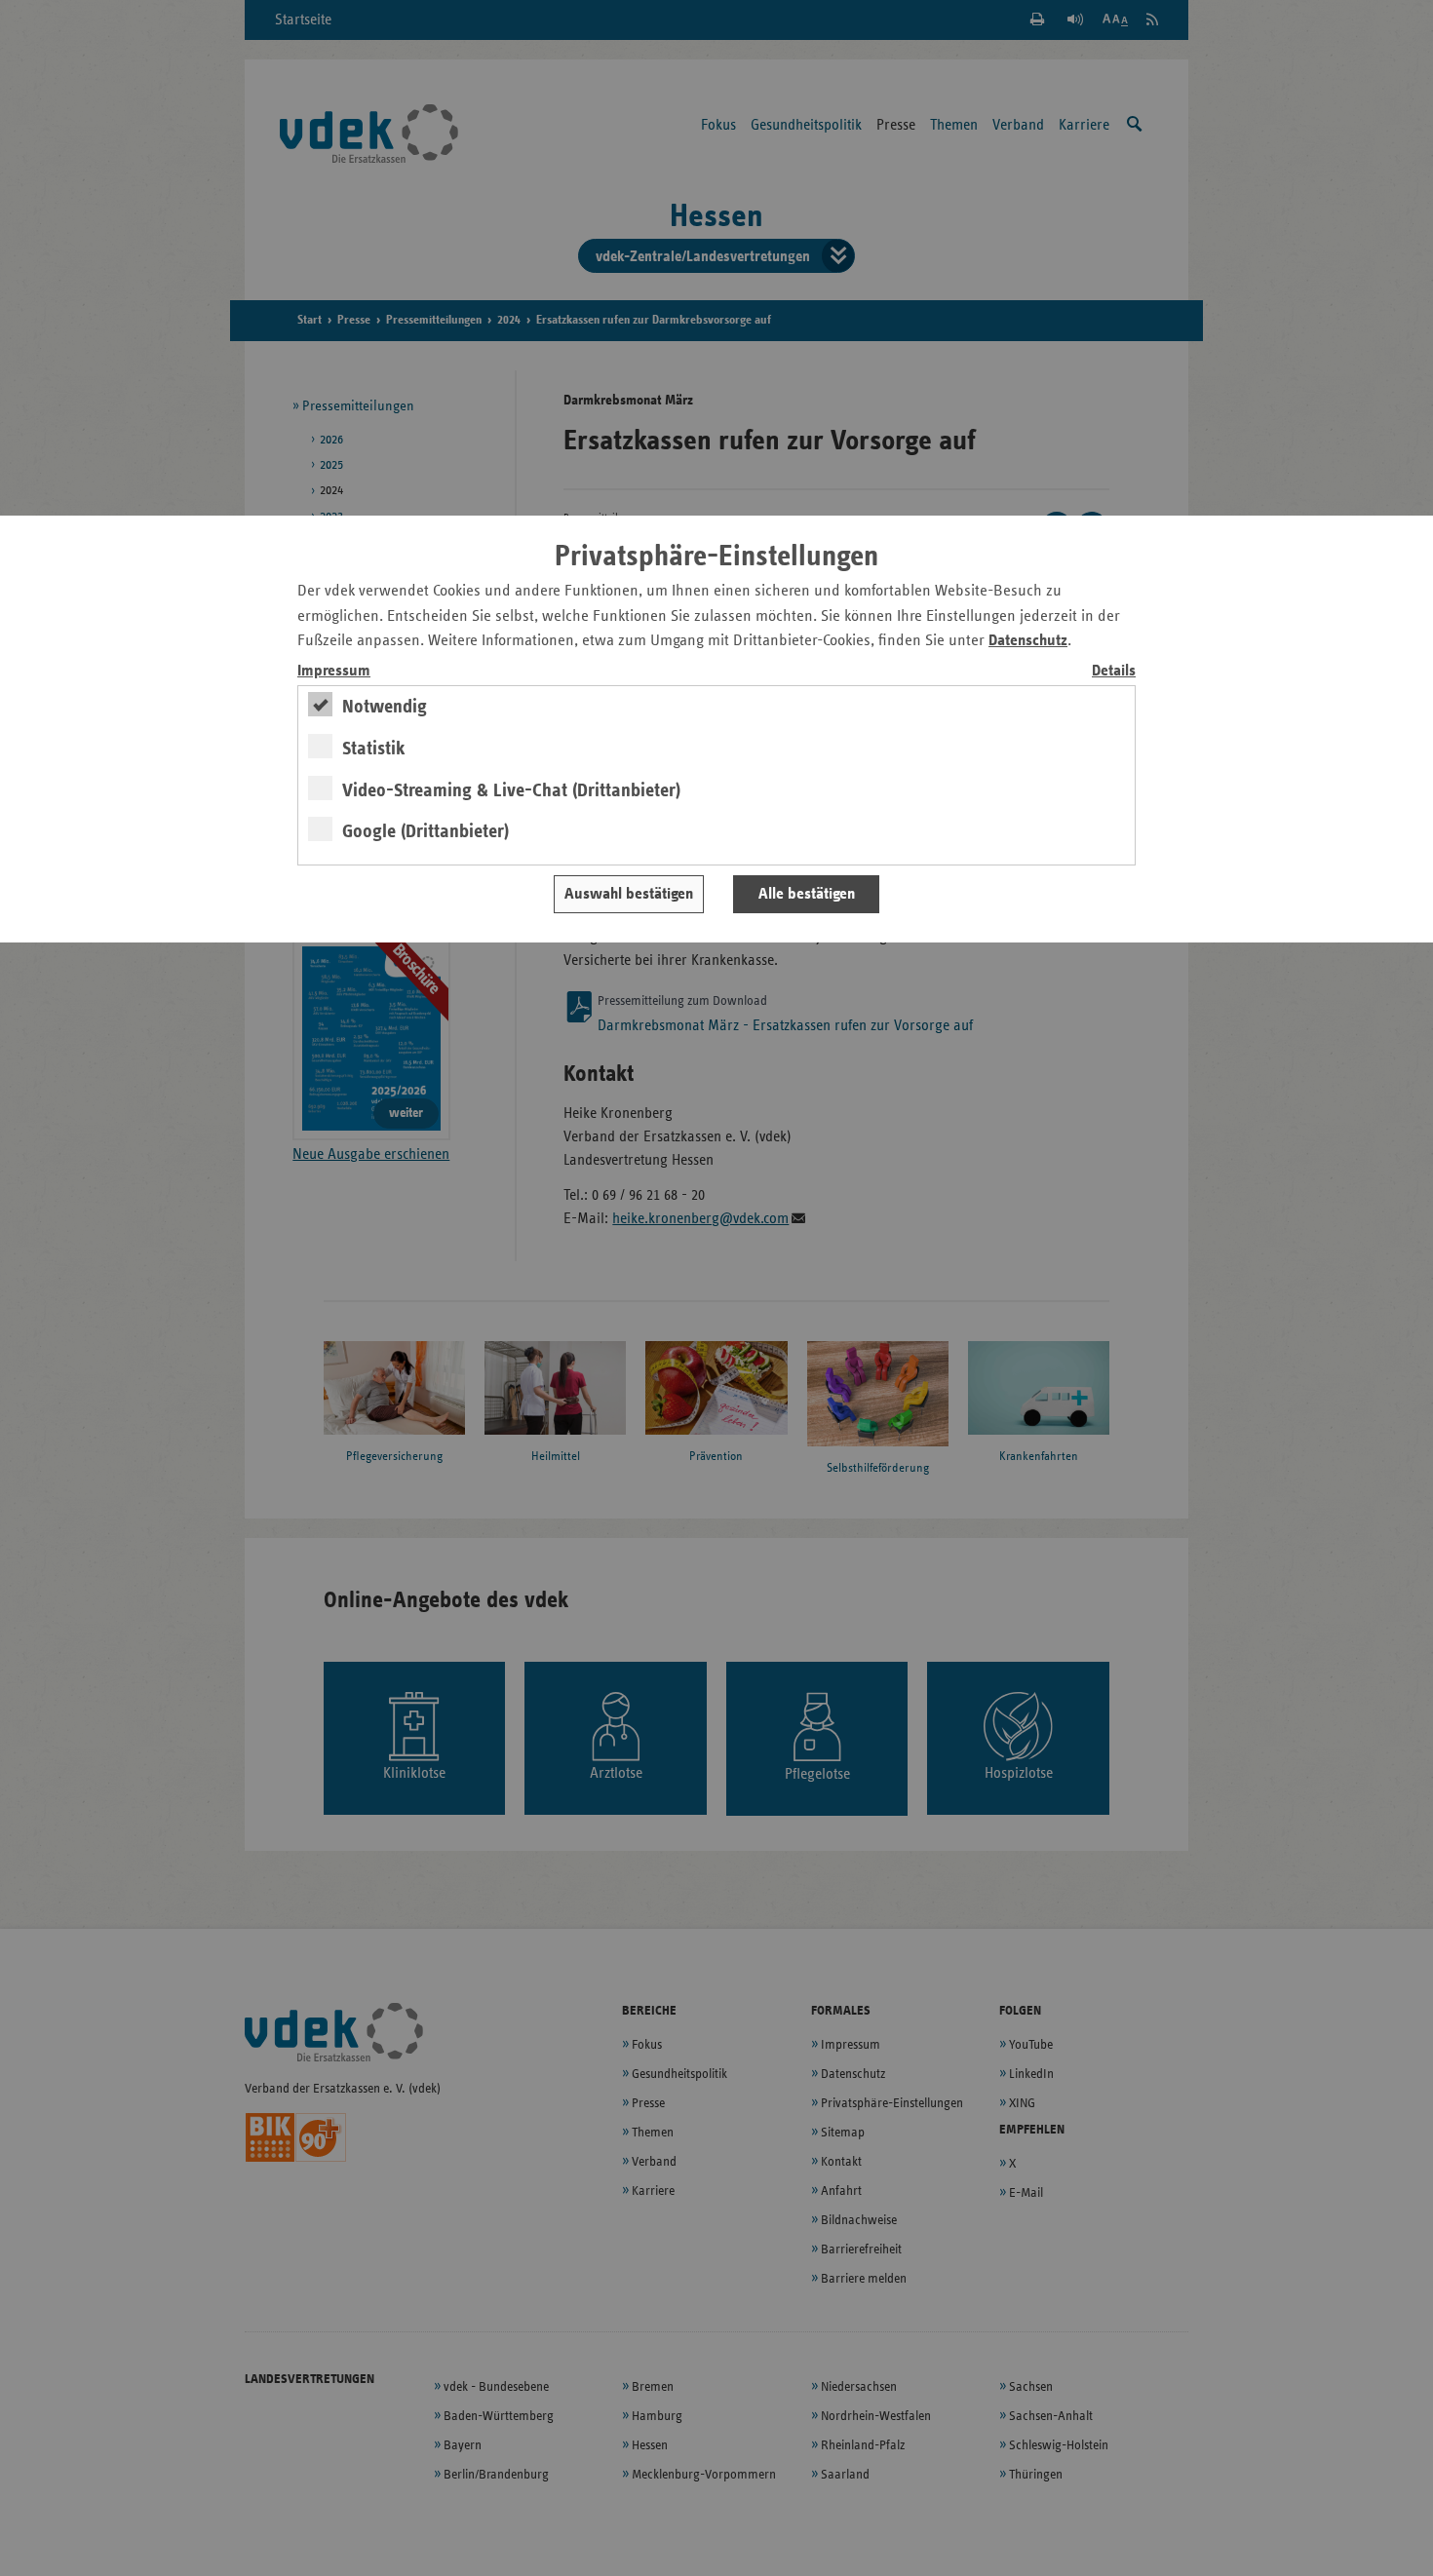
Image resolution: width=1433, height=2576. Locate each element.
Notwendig (385, 707)
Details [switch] (1114, 671)
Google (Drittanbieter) (426, 831)
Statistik (374, 749)
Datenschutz (1028, 641)
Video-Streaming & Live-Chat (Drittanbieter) (511, 790)
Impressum (334, 671)
